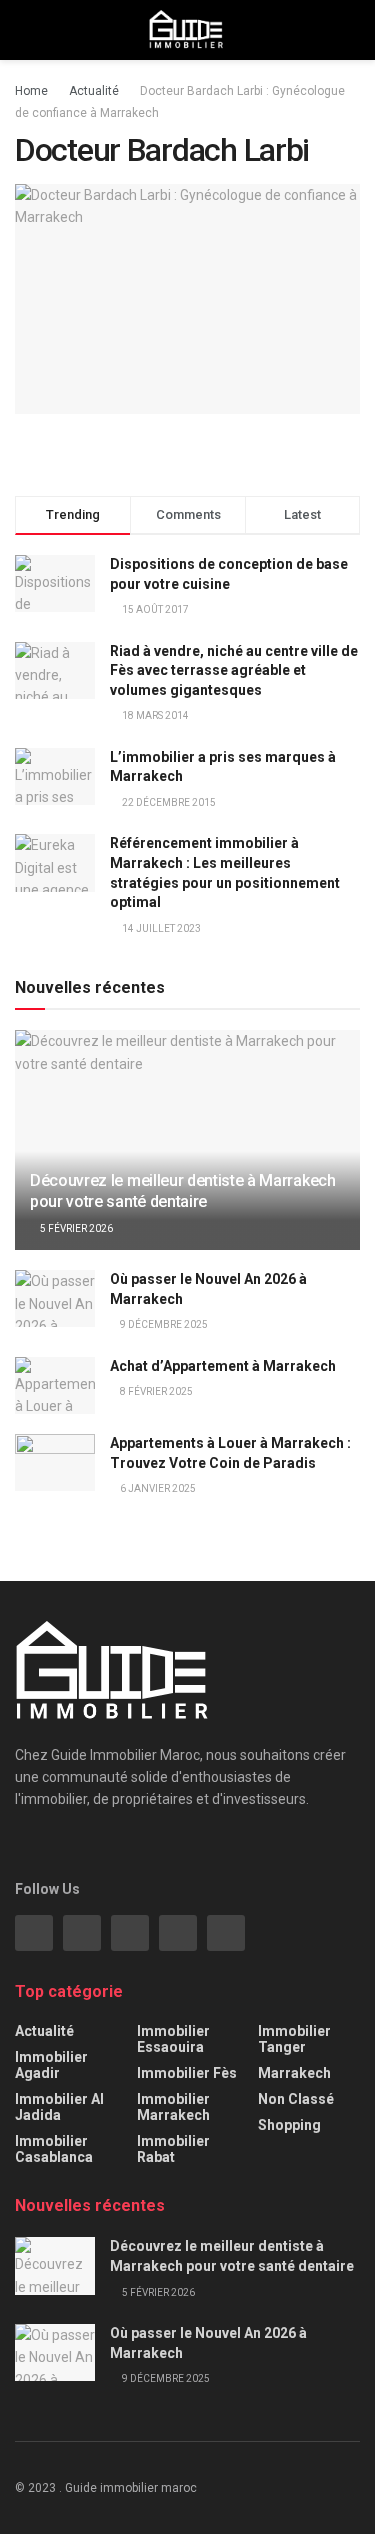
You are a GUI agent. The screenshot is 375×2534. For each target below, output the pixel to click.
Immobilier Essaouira (173, 2039)
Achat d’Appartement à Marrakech (223, 1366)
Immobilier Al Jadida (59, 2107)
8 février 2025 (155, 1391)
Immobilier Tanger (294, 2039)
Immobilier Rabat (173, 2149)
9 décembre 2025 (163, 1324)
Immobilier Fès (187, 2073)
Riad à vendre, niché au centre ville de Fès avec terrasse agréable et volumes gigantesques (234, 670)
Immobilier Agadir (51, 2065)
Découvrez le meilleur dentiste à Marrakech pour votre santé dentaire (183, 1191)
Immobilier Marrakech (173, 2107)
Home (31, 91)
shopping (289, 2125)
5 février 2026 (75, 1228)
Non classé (296, 2099)
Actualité (94, 91)
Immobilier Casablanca (54, 2149)
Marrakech (294, 2073)
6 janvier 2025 (157, 1488)
